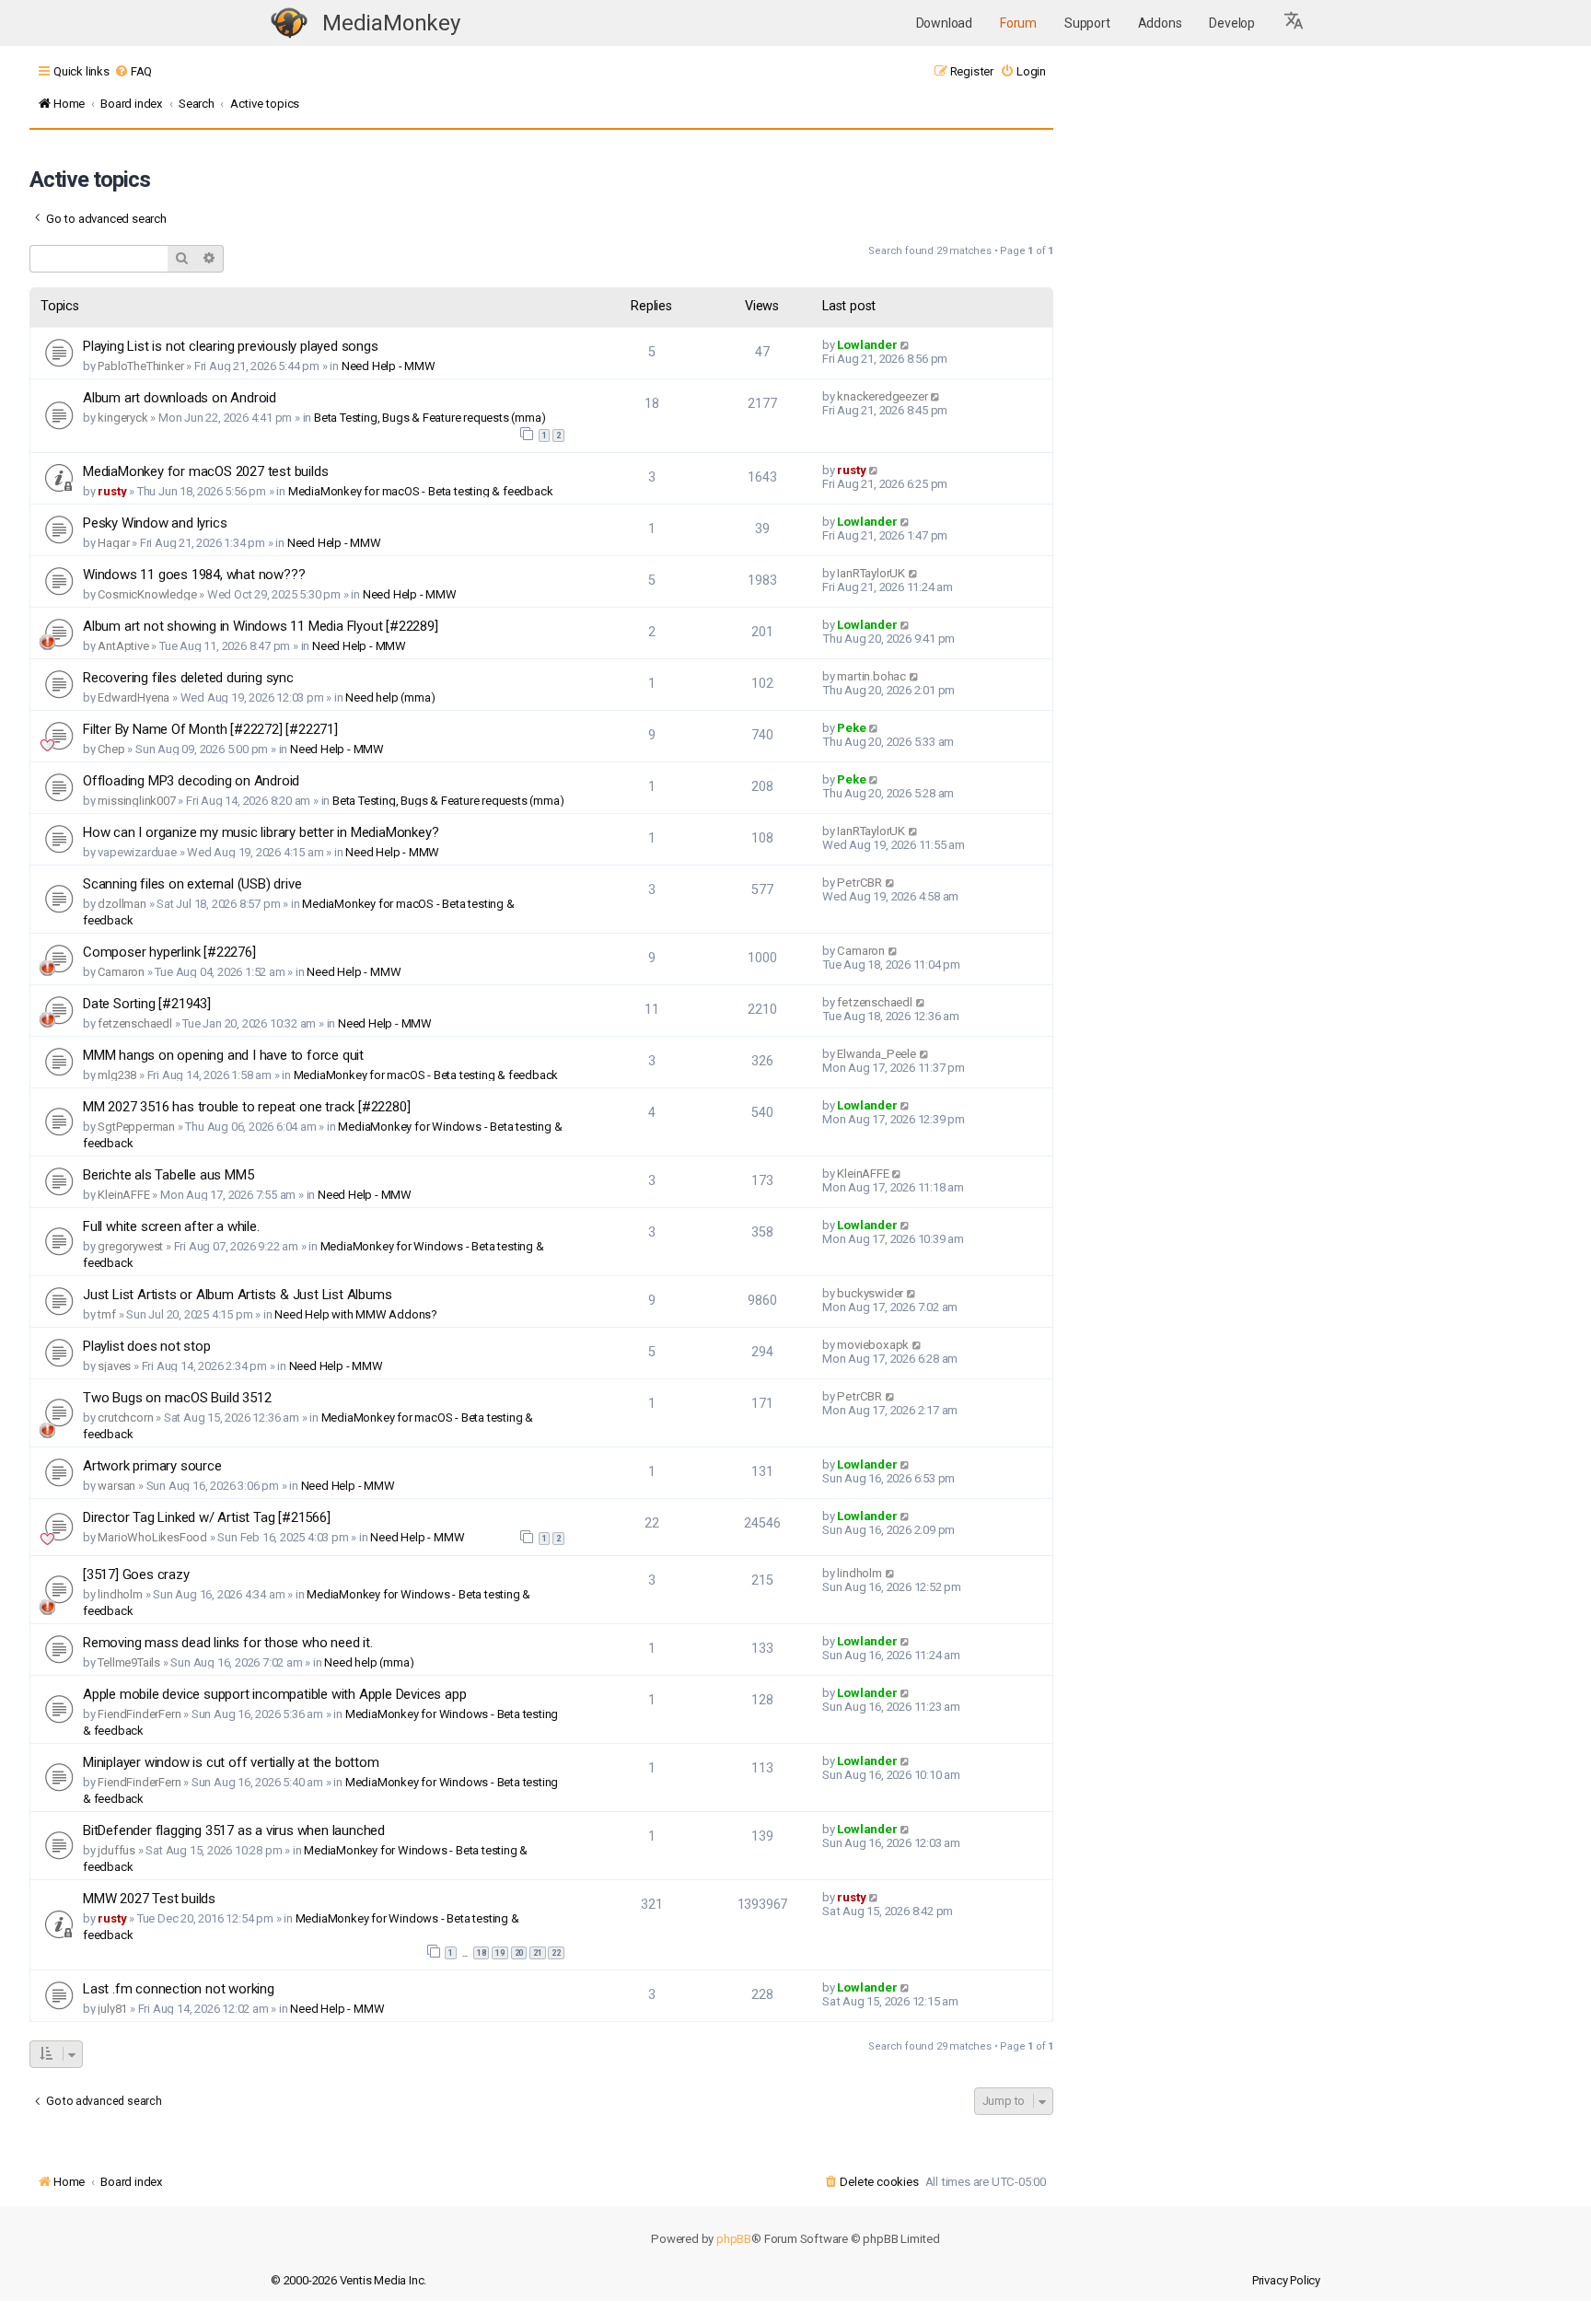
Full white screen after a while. (171, 1226)
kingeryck (122, 418)
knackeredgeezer (882, 396)
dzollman (122, 904)
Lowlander (867, 345)
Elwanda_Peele (876, 1054)
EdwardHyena (134, 697)
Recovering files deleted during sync (188, 678)
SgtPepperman (136, 1127)
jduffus (116, 1850)
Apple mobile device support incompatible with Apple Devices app (274, 1694)
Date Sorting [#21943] (147, 1004)
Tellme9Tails (129, 1662)
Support (1087, 23)
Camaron (121, 972)
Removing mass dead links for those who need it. (228, 1643)
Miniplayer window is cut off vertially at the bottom (231, 1762)
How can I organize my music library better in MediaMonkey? (261, 832)
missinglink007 (136, 801)
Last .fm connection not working (179, 1989)
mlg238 (117, 1075)
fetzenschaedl (134, 1023)
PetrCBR (859, 883)
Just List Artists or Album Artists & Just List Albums (237, 1295)
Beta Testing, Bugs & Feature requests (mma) (430, 418)
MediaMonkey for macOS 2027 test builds (205, 471)
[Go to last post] (906, 345)
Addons (1160, 23)
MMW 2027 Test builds (149, 1899)
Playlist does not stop (147, 1346)
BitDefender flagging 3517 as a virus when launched (234, 1830)
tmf (106, 1314)
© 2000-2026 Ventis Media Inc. (348, 2280)
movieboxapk (873, 1345)
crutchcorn (125, 1418)
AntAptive (123, 646)
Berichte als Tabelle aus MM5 (168, 1175)
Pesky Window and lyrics (155, 523)
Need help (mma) (390, 697)
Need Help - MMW (389, 366)
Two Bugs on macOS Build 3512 (177, 1398)
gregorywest (130, 1246)
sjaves (114, 1366)
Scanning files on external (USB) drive (192, 884)
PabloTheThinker (140, 366)
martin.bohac (871, 676)
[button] (1295, 23)
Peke (851, 728)
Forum (1018, 23)
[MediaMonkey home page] (289, 23)
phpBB (734, 2239)
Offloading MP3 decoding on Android (191, 781)
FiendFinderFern (139, 1714)
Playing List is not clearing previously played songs (231, 346)
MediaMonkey (391, 23)
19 (500, 1953)
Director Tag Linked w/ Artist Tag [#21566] (207, 1517)
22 (556, 1953)
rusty (112, 491)
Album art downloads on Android (180, 398)
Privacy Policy (1286, 2280)
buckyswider (870, 1293)
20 (519, 1953)
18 (482, 1953)
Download (944, 23)
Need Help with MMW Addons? (356, 1314)
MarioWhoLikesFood (152, 1537)
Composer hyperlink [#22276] (169, 952)
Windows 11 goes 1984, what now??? (194, 575)
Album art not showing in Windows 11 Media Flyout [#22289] (261, 626)
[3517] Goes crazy (136, 1575)
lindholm (120, 1594)
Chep (111, 749)
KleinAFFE (123, 1195)
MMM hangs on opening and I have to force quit (223, 1055)
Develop (1232, 23)
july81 (112, 2009)
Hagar (113, 543)
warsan (116, 1486)
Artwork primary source (152, 1466)
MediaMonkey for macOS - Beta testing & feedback (421, 491)
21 (538, 1953)
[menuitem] (133, 71)
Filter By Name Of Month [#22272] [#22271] (210, 729)
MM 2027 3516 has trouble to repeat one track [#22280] (246, 1107)
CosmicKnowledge (147, 594)
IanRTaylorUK (871, 573)
